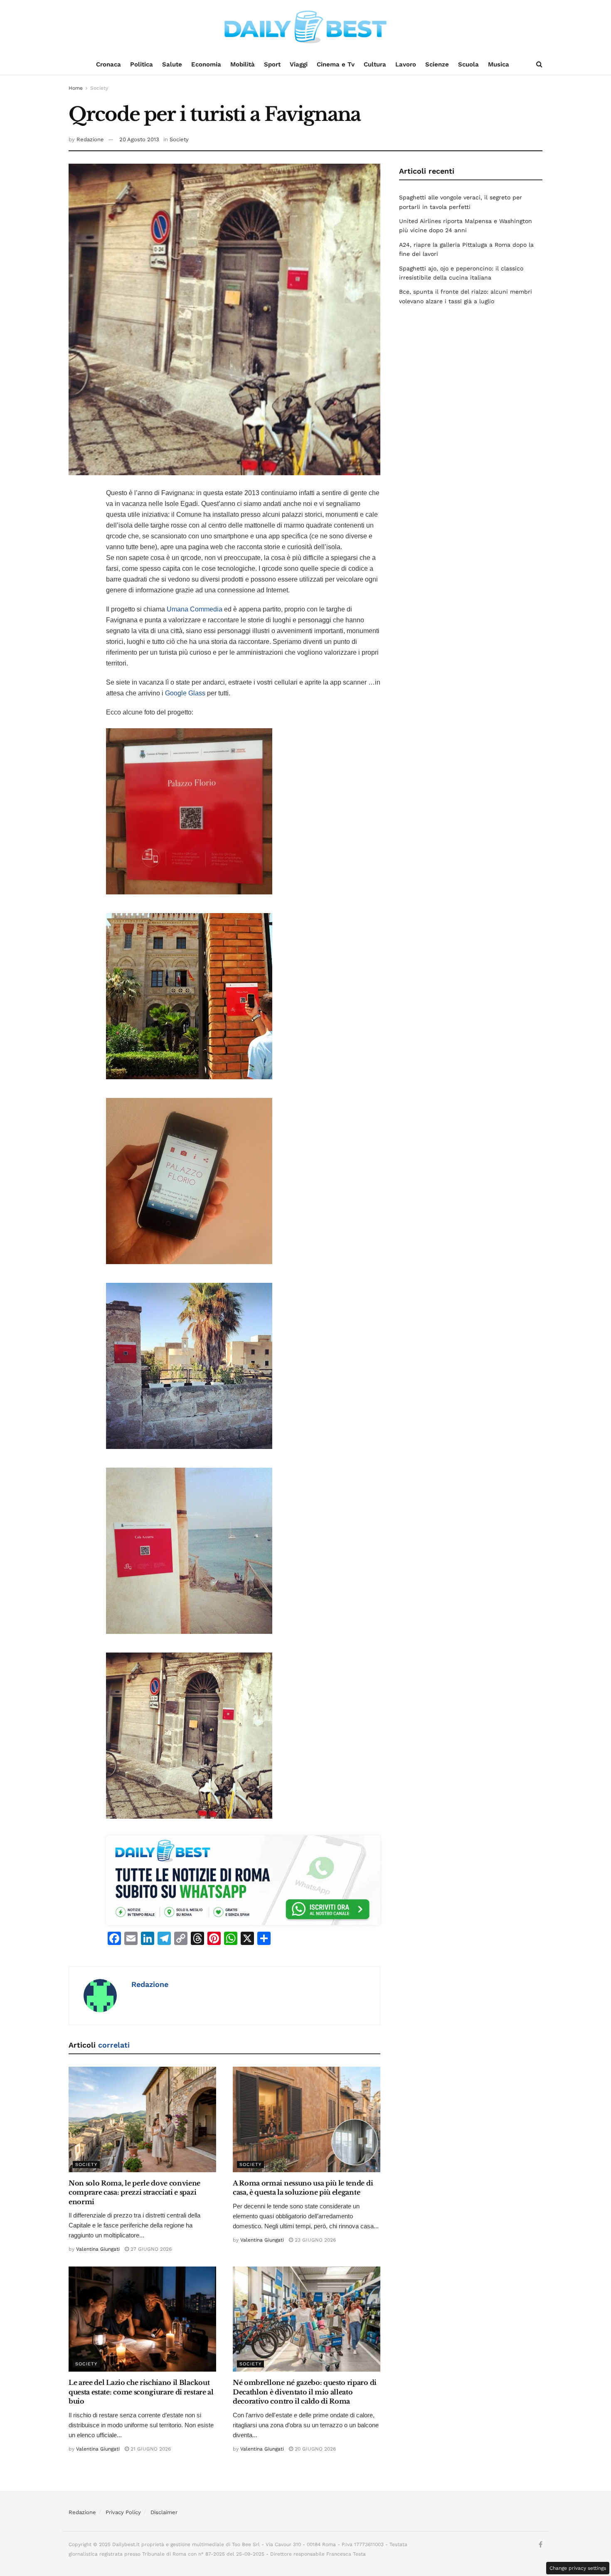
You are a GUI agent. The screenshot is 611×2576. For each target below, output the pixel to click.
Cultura (375, 64)
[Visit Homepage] (305, 27)
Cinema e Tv (336, 64)
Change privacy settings (578, 2568)
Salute (172, 64)
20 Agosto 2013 (139, 139)
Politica (142, 64)
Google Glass (185, 693)
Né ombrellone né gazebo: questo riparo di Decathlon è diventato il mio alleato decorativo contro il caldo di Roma (305, 2392)
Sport (272, 64)
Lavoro (406, 64)
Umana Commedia (195, 609)
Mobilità (243, 64)
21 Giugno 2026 (150, 2449)
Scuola (468, 64)
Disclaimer (164, 2512)
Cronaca (108, 64)
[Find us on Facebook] (541, 2545)
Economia (206, 64)
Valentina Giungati (98, 2249)
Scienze (437, 64)
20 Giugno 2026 (314, 2449)
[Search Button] (539, 64)
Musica (499, 64)
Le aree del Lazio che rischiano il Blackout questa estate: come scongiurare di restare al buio (141, 2392)
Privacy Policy (123, 2512)
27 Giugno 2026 (150, 2249)
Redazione (90, 139)
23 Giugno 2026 (314, 2240)
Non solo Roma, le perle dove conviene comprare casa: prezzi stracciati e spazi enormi (134, 2192)
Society (99, 88)
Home (76, 88)
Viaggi (299, 64)
